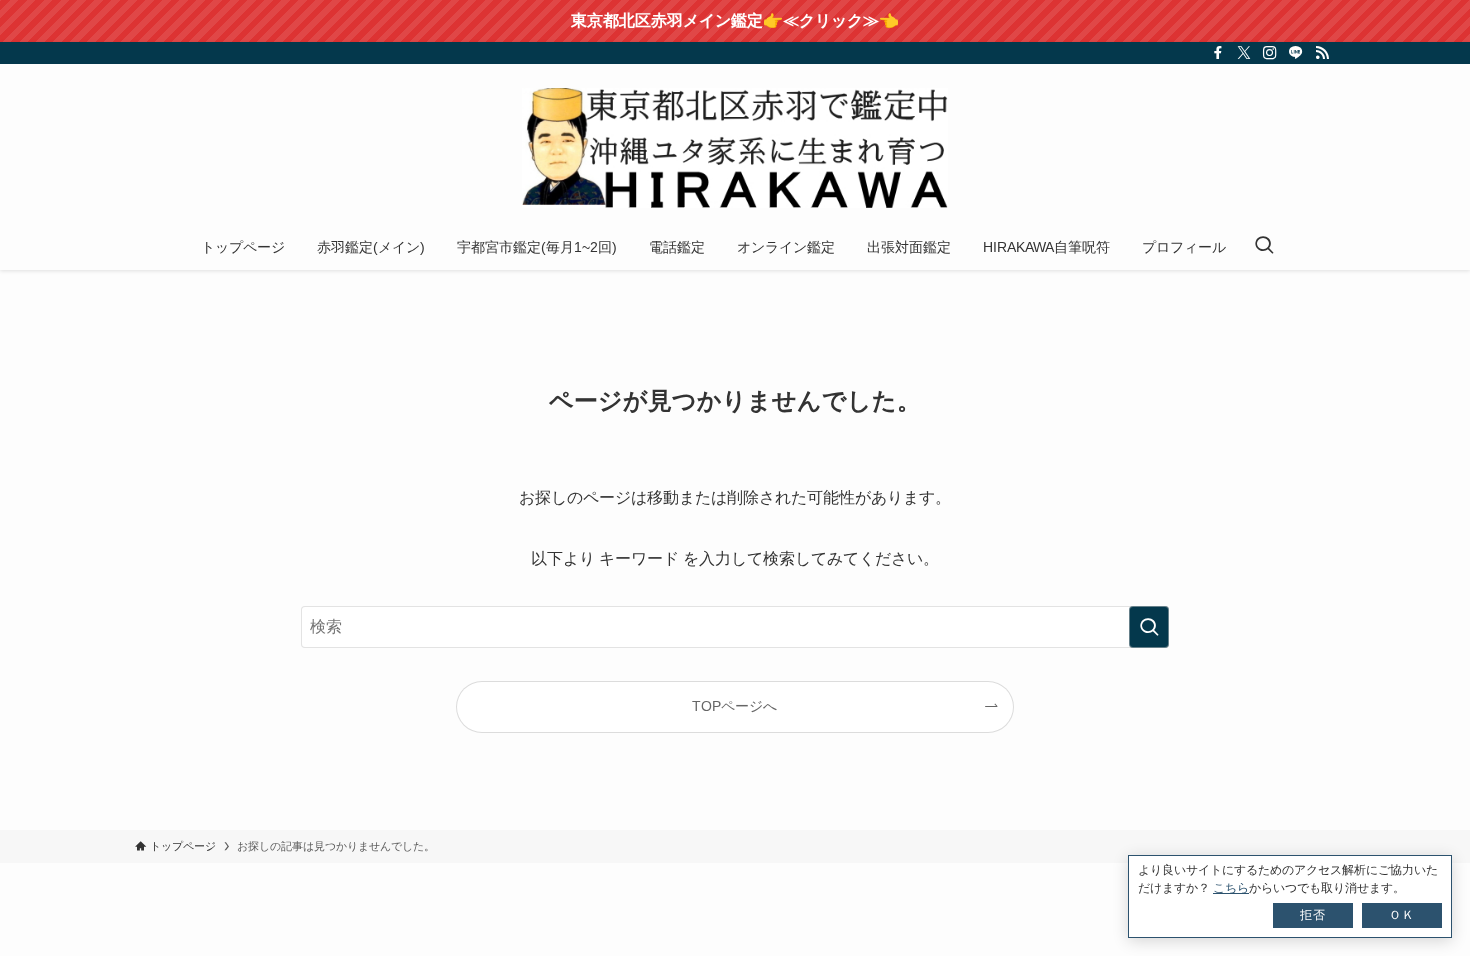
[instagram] (1270, 53)
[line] (1296, 53)
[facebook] (1218, 53)
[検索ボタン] (1264, 247)
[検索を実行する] (1149, 627)
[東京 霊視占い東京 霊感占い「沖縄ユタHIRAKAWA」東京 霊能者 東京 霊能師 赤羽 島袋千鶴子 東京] (735, 148)
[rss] (1322, 53)
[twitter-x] (1244, 53)
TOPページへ (734, 706)
